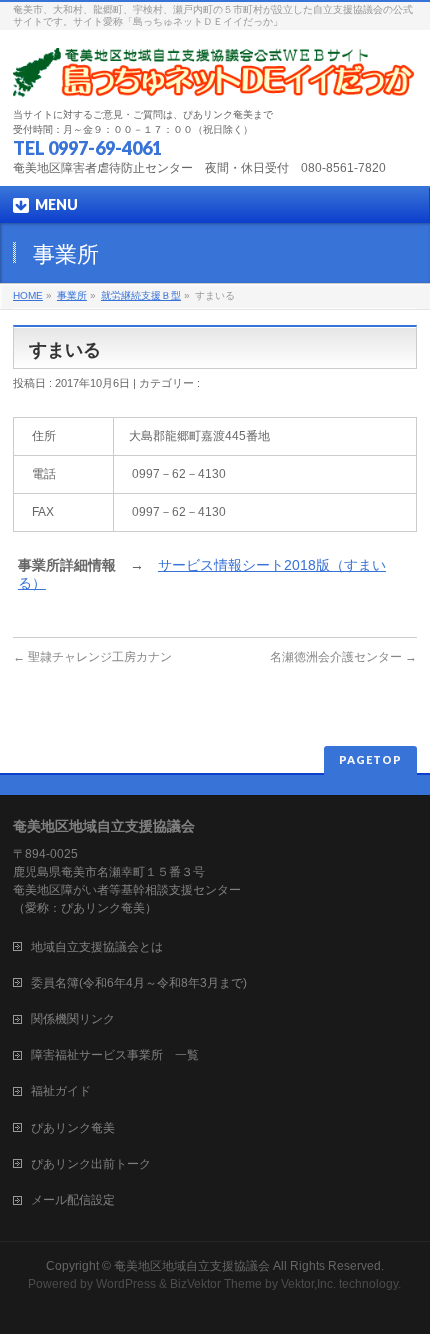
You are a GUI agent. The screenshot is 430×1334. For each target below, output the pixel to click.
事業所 (72, 295)
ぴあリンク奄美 (73, 1128)
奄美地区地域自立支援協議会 (192, 1266)
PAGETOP (370, 759)
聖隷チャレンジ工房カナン (92, 657)
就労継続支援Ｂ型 (141, 295)
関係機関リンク (73, 1019)
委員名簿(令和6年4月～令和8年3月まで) (139, 983)
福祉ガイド (61, 1091)
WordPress (126, 1284)
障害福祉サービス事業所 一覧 (115, 1055)
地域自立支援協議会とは (109, 947)
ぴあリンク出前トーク (91, 1164)
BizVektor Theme (216, 1284)
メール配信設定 (73, 1200)
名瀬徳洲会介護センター (343, 657)
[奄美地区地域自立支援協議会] (215, 74)
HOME (28, 295)
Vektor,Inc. (308, 1284)
